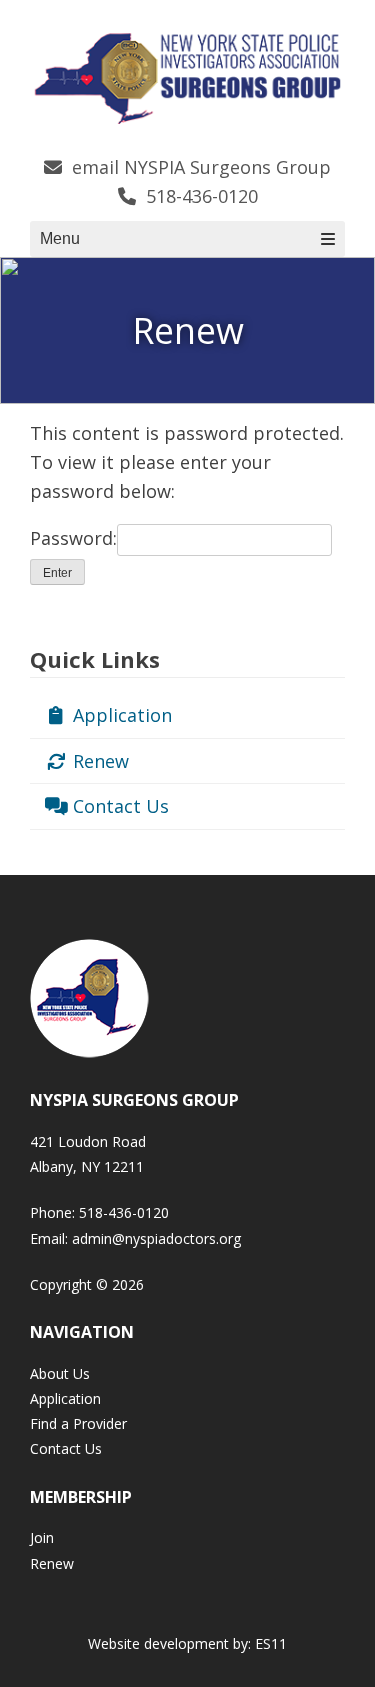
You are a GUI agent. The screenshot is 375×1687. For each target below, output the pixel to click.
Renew (98, 761)
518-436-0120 (199, 196)
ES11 (271, 1643)
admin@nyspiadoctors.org (156, 1238)
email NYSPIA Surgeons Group (199, 167)
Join (42, 1537)
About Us (60, 1373)
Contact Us (118, 806)
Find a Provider (78, 1423)
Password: (73, 538)
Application (120, 715)
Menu (60, 238)
